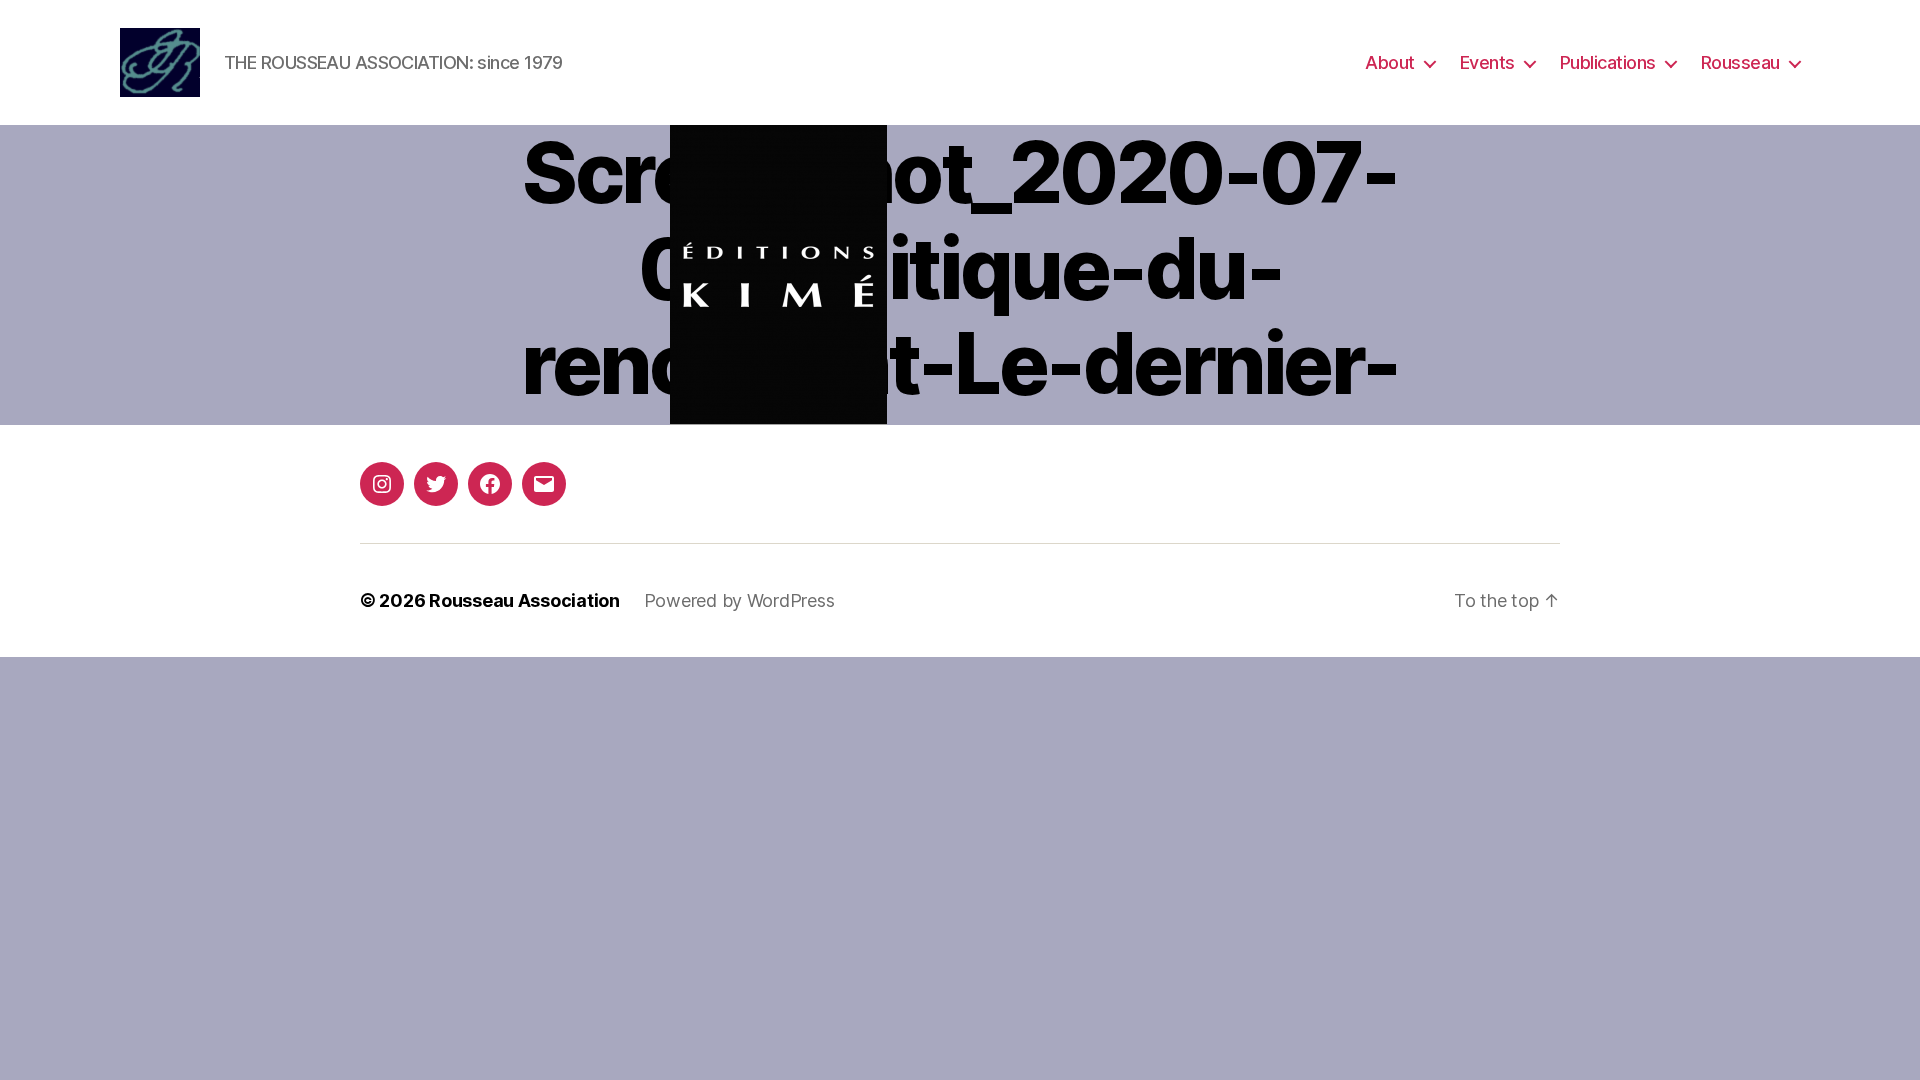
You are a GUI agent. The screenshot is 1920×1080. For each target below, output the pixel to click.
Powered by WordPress (739, 600)
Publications (1608, 62)
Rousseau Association (524, 600)
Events (1487, 62)
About (1390, 62)
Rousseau (1740, 62)
